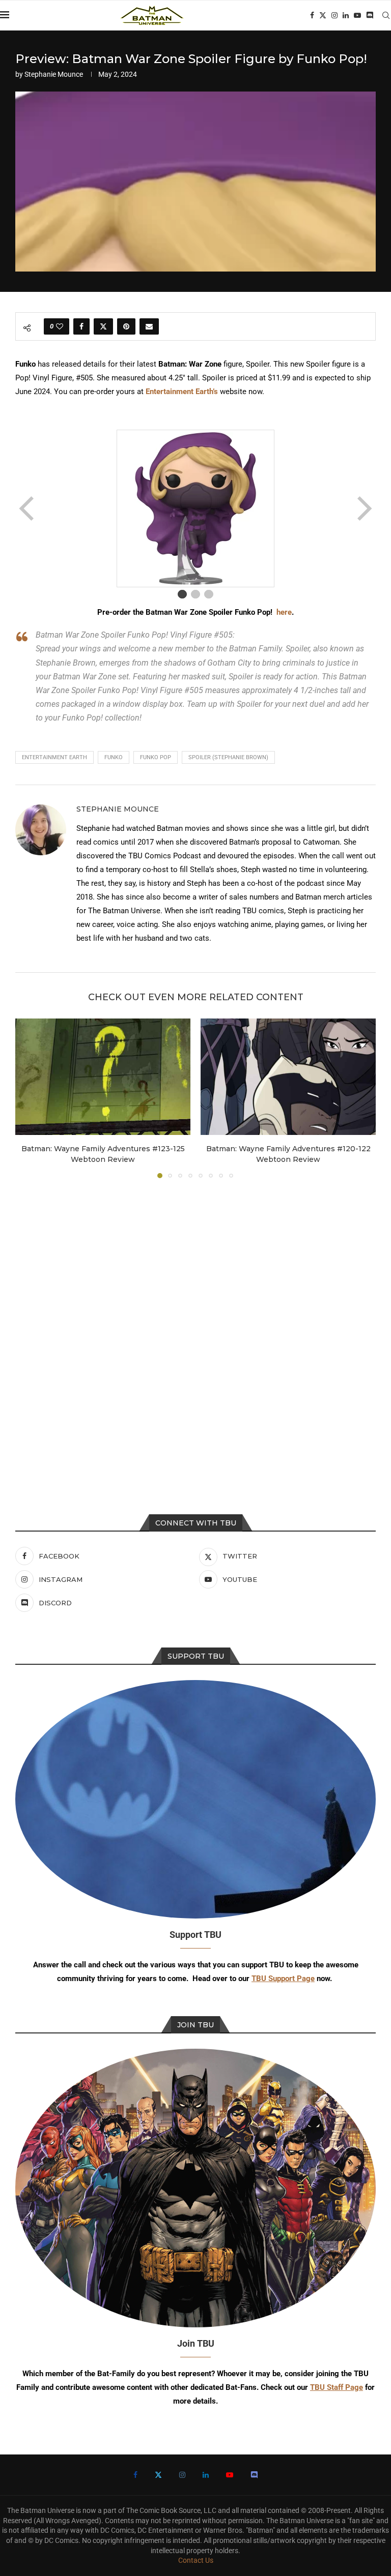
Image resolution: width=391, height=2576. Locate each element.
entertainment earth (54, 757)
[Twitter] (323, 15)
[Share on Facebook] (81, 326)
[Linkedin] (346, 15)
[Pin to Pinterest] (126, 326)
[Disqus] (195, 1324)
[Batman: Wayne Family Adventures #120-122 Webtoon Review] (288, 1077)
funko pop (156, 757)
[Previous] (27, 508)
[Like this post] (60, 326)
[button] (29, 1098)
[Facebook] (312, 15)
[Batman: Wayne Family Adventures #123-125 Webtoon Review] (103, 1077)
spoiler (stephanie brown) (228, 757)
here (284, 612)
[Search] (386, 15)
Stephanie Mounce (54, 74)
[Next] (364, 508)
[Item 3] (209, 594)
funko (114, 757)
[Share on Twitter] (103, 326)
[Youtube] (357, 15)
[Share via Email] (149, 326)
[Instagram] (334, 15)
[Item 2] (195, 594)
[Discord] (370, 15)
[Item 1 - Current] (182, 594)
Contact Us (196, 2560)
